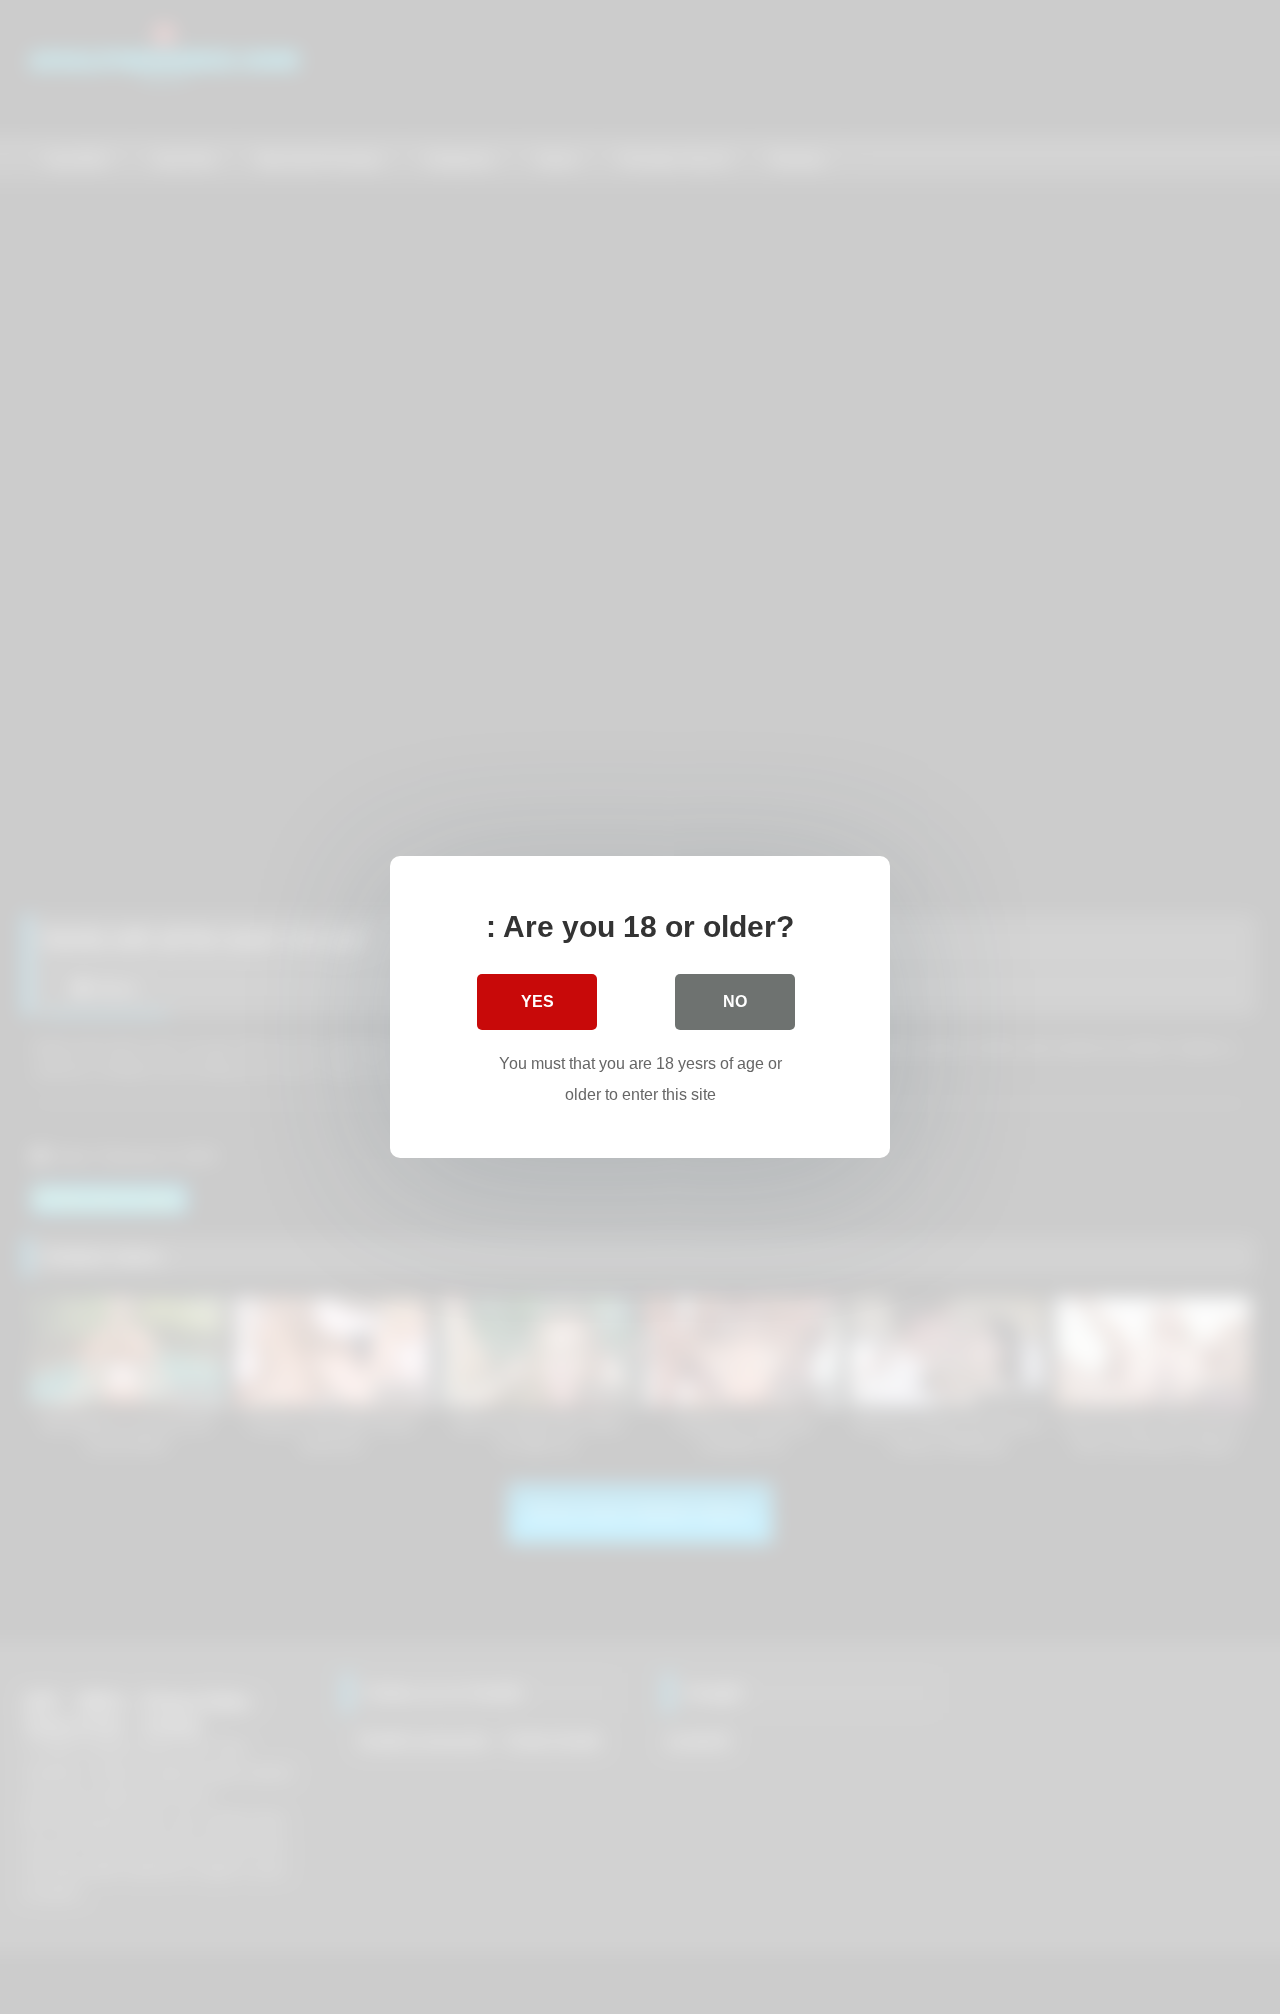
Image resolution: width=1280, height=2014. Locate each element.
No (735, 1001)
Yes (537, 1001)
